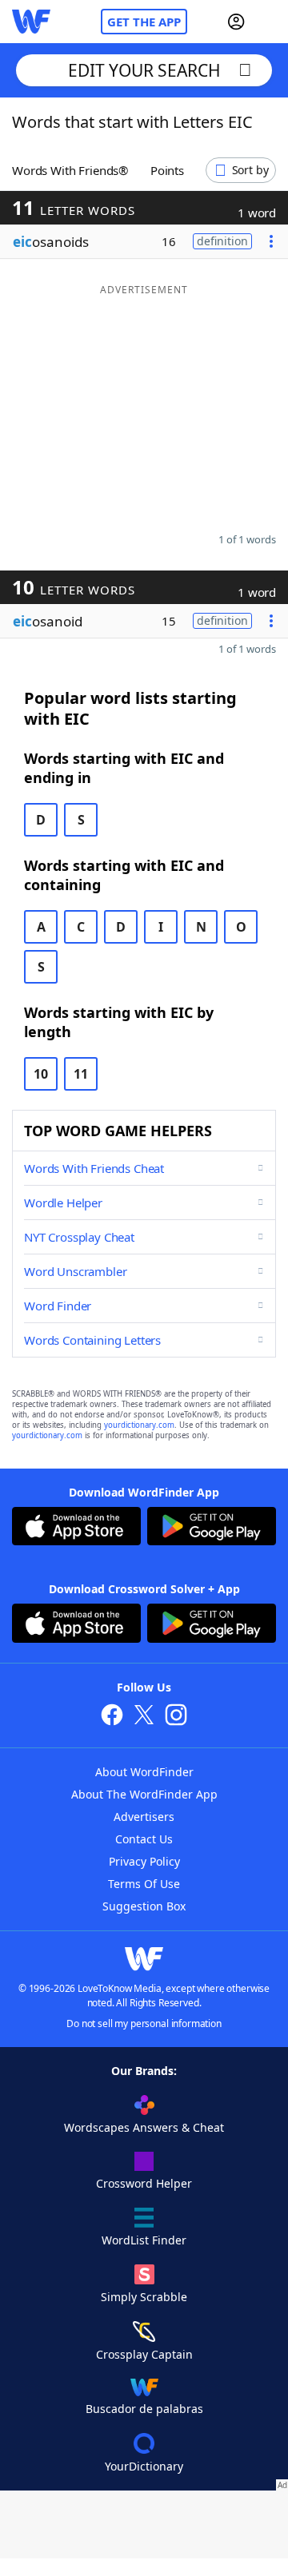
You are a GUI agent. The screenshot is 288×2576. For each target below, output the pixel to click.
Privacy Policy (144, 1861)
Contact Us (144, 1839)
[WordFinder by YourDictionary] (31, 22)
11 (81, 1074)
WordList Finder (144, 2240)
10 (41, 1074)
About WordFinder (144, 1772)
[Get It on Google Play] (212, 1528)
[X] (144, 1717)
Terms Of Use (144, 1884)
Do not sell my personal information (144, 2023)
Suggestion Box (144, 1906)
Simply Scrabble (144, 2297)
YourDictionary (144, 2466)
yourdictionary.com (139, 1425)
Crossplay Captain (144, 2354)
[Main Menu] (270, 22)
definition (222, 241)
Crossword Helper (144, 2183)
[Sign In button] (236, 22)
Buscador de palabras (144, 2409)
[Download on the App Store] (76, 1528)
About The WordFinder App (144, 1794)
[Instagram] (176, 1717)
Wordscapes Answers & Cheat (144, 2127)
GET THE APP (144, 22)
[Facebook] (112, 1717)
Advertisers (144, 1817)
